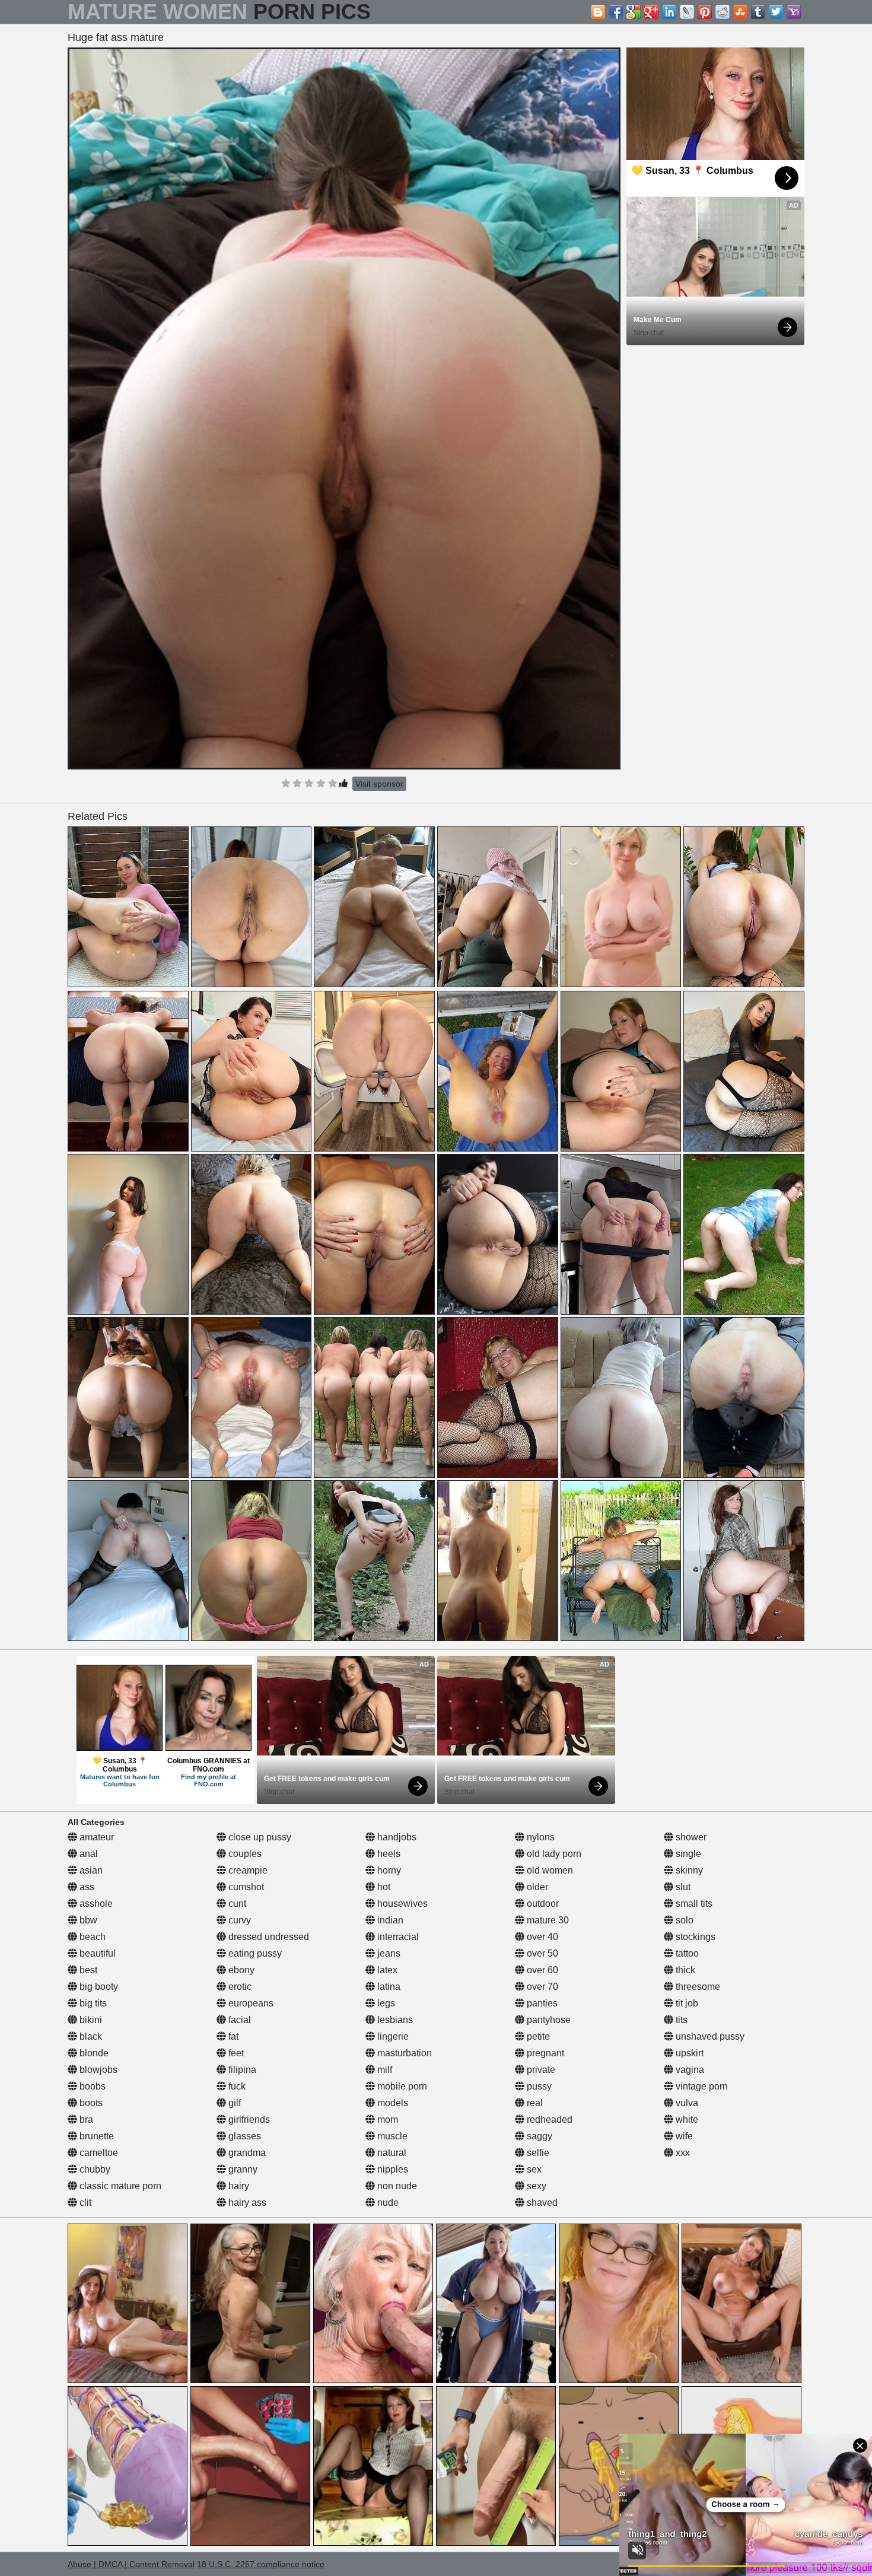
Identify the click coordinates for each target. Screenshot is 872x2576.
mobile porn (401, 2086)
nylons (540, 1837)
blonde (93, 2053)
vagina (689, 2070)
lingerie (392, 2036)
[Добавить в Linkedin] (669, 12)
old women (549, 1870)
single (687, 1854)
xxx (682, 2153)
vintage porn (701, 2086)
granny (242, 2169)
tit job (686, 2003)
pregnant (544, 2053)
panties (541, 2003)
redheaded (548, 2119)
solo (683, 1920)
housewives (401, 1904)
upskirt (688, 2053)
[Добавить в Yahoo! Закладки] (794, 12)
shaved (541, 2203)
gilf (233, 2103)
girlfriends (248, 2119)
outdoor (542, 1904)
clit (84, 2203)
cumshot (245, 1887)
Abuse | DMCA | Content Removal (131, 2564)
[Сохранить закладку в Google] (634, 12)
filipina (241, 2070)
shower (690, 1837)
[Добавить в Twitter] (776, 12)
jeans (388, 1953)
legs (385, 2003)
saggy (538, 2136)
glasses (244, 2136)
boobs (91, 2086)
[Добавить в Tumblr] (758, 12)
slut (682, 1887)
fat (232, 2036)
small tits (693, 1904)
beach (91, 1937)
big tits (92, 2003)
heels (388, 1854)
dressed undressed (268, 1937)
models (392, 2103)
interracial (397, 1937)
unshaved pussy (709, 2036)
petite (537, 2036)
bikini (90, 2020)
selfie (537, 2153)
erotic (239, 1987)
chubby (94, 2169)
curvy (238, 1920)
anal (87, 1854)
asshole (95, 1904)
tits (680, 2020)
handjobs (396, 1837)
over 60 (541, 1970)
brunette (96, 2136)
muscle (391, 2136)
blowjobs (97, 2070)
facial (238, 2020)
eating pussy (254, 1953)
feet (235, 2053)
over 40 (541, 1937)
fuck (236, 2086)
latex (386, 1970)
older (536, 1887)
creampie (247, 1870)
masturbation (403, 2053)
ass (86, 1887)
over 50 (541, 1953)
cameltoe (98, 2153)
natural (391, 2153)
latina (388, 1987)
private (540, 2070)
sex (533, 2169)
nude (387, 2203)
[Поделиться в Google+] (651, 12)
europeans (250, 2003)
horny (388, 1870)
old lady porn (553, 1854)
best (87, 1970)
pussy (538, 2086)
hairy (238, 2186)
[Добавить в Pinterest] (705, 12)
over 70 (541, 1987)
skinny (688, 1870)
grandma (246, 2153)
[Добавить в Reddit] (723, 12)
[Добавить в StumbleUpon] (740, 12)
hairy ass (246, 2203)
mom (386, 2119)
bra (85, 2119)
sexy (535, 2186)
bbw (87, 1920)
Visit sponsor (379, 784)
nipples (392, 2169)
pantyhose (548, 2020)
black (90, 2036)
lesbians (394, 2020)
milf (384, 2070)
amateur (96, 1837)
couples (244, 1854)
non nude (396, 2186)
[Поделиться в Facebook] (616, 12)
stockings (694, 1937)
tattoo (686, 1953)
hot (383, 1887)
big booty (98, 1987)
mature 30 (547, 1920)
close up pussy (259, 1837)
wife (683, 2136)
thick (684, 1970)
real (534, 2103)
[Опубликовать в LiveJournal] (687, 12)
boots (90, 2103)
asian (90, 1870)
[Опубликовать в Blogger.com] (598, 12)
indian (389, 1920)
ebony (240, 1970)
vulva (686, 2103)
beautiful (96, 1953)
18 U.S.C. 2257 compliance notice (261, 2564)
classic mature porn (119, 2186)
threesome (697, 1987)
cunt (236, 1904)
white (686, 2119)
